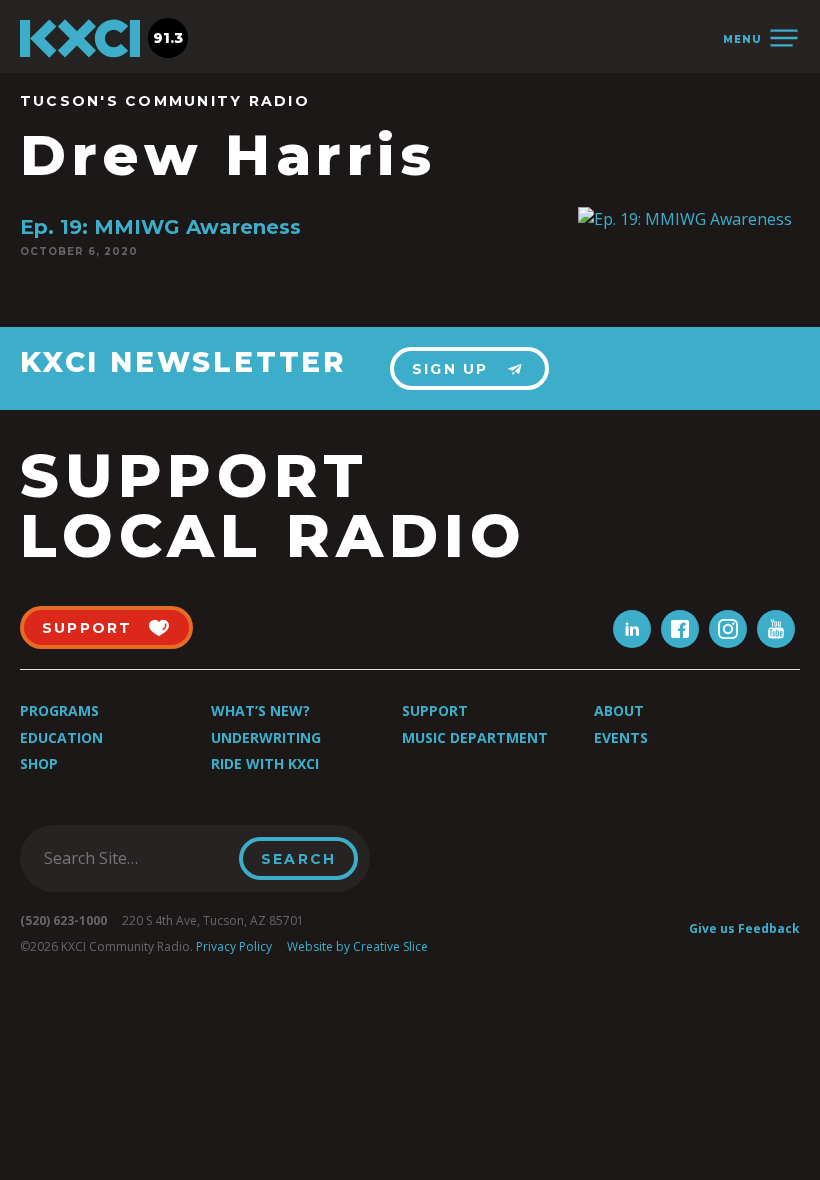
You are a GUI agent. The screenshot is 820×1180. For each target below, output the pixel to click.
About (619, 710)
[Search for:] (135, 858)
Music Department (475, 737)
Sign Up (450, 369)
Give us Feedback (744, 928)
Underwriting (266, 737)
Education (61, 737)
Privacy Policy (234, 946)
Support (435, 710)
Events (621, 737)
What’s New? (260, 710)
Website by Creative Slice (357, 946)
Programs (59, 710)
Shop (39, 763)
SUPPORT (87, 628)
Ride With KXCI (265, 763)
